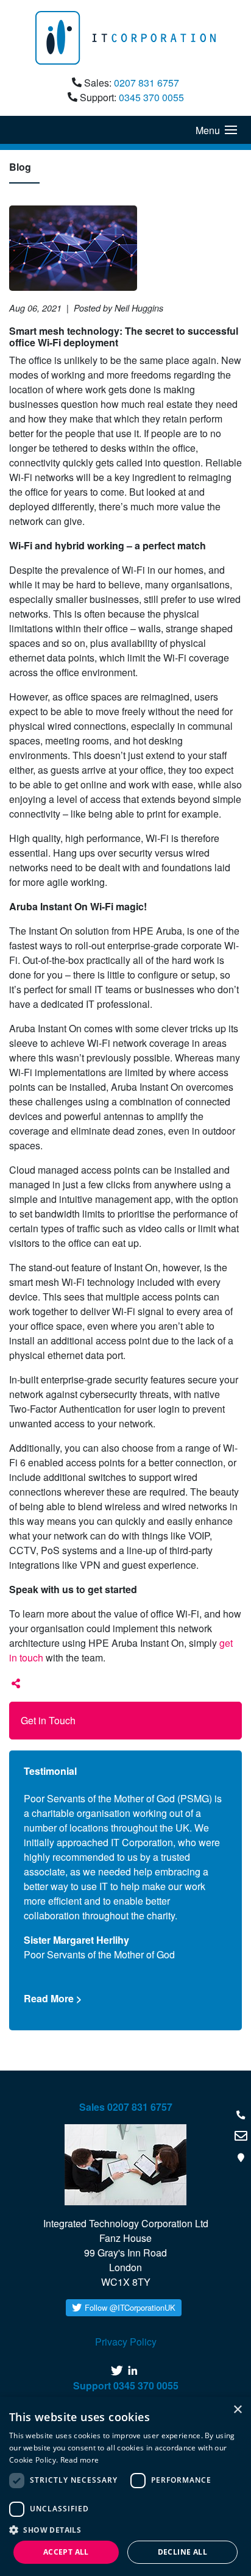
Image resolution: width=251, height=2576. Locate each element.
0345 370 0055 (151, 97)
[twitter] (118, 2371)
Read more (80, 2460)
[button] (125, 2530)
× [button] (237, 2410)
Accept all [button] (66, 2552)
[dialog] (125, 2486)
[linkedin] (134, 2371)
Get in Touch (48, 1720)
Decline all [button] (182, 2552)
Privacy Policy (126, 2342)
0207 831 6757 (147, 83)
